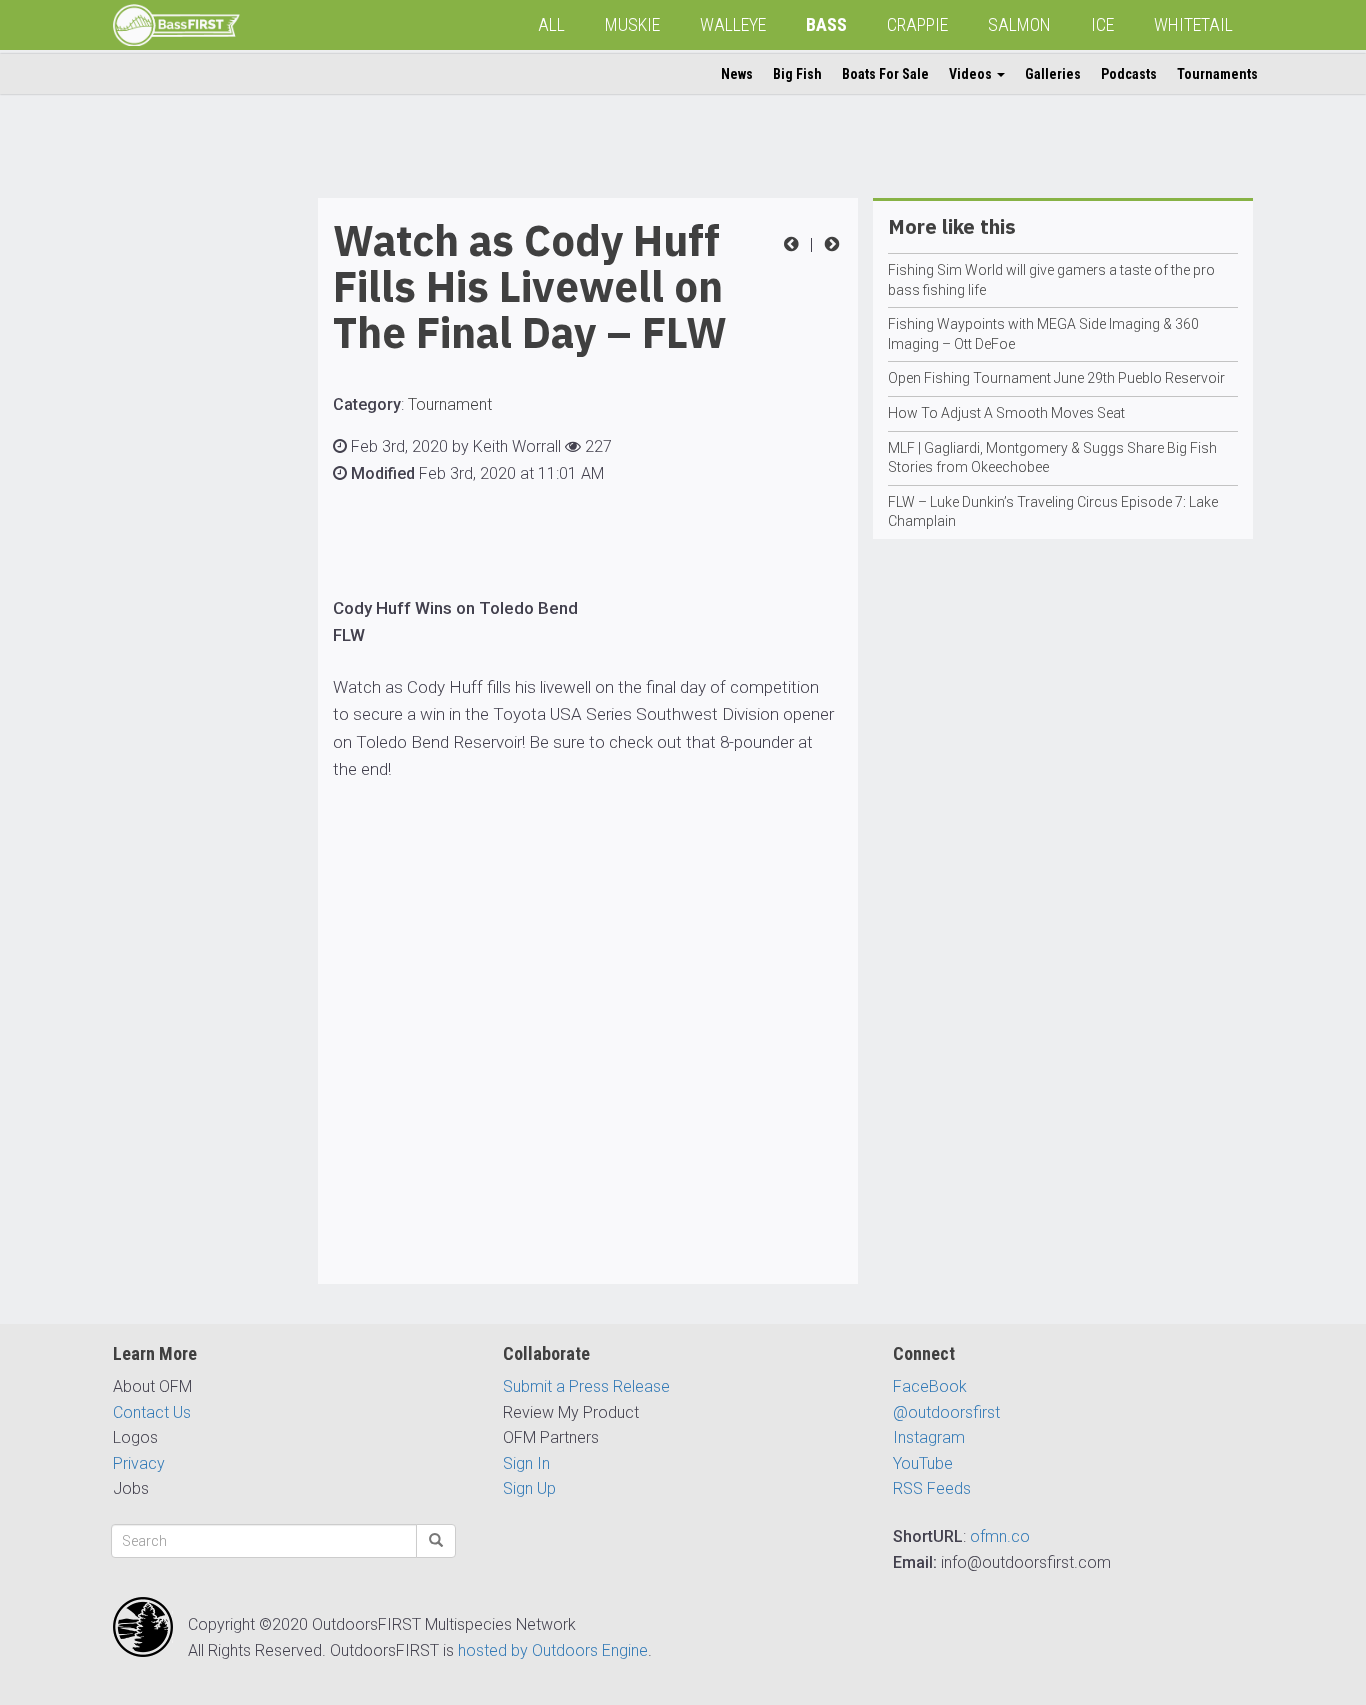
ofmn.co (1000, 1536)
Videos (972, 74)
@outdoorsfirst (946, 1412)
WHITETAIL (1193, 24)
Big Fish (797, 74)
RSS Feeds (932, 1488)
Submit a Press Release (586, 1386)
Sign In (526, 1463)
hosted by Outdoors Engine (553, 1650)
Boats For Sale (885, 74)
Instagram (929, 1437)
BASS (826, 24)
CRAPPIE (917, 24)
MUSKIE (632, 24)
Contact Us (152, 1412)
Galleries (1053, 74)
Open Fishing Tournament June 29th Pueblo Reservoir (1056, 378)
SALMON (1019, 24)
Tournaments (1217, 74)
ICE (1102, 24)
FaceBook (930, 1386)
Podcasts (1129, 74)
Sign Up (529, 1488)
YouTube (923, 1463)
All (551, 24)
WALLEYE (733, 24)
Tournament (450, 404)
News (737, 74)
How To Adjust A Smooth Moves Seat (1006, 413)
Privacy (139, 1463)
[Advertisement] (193, 498)
